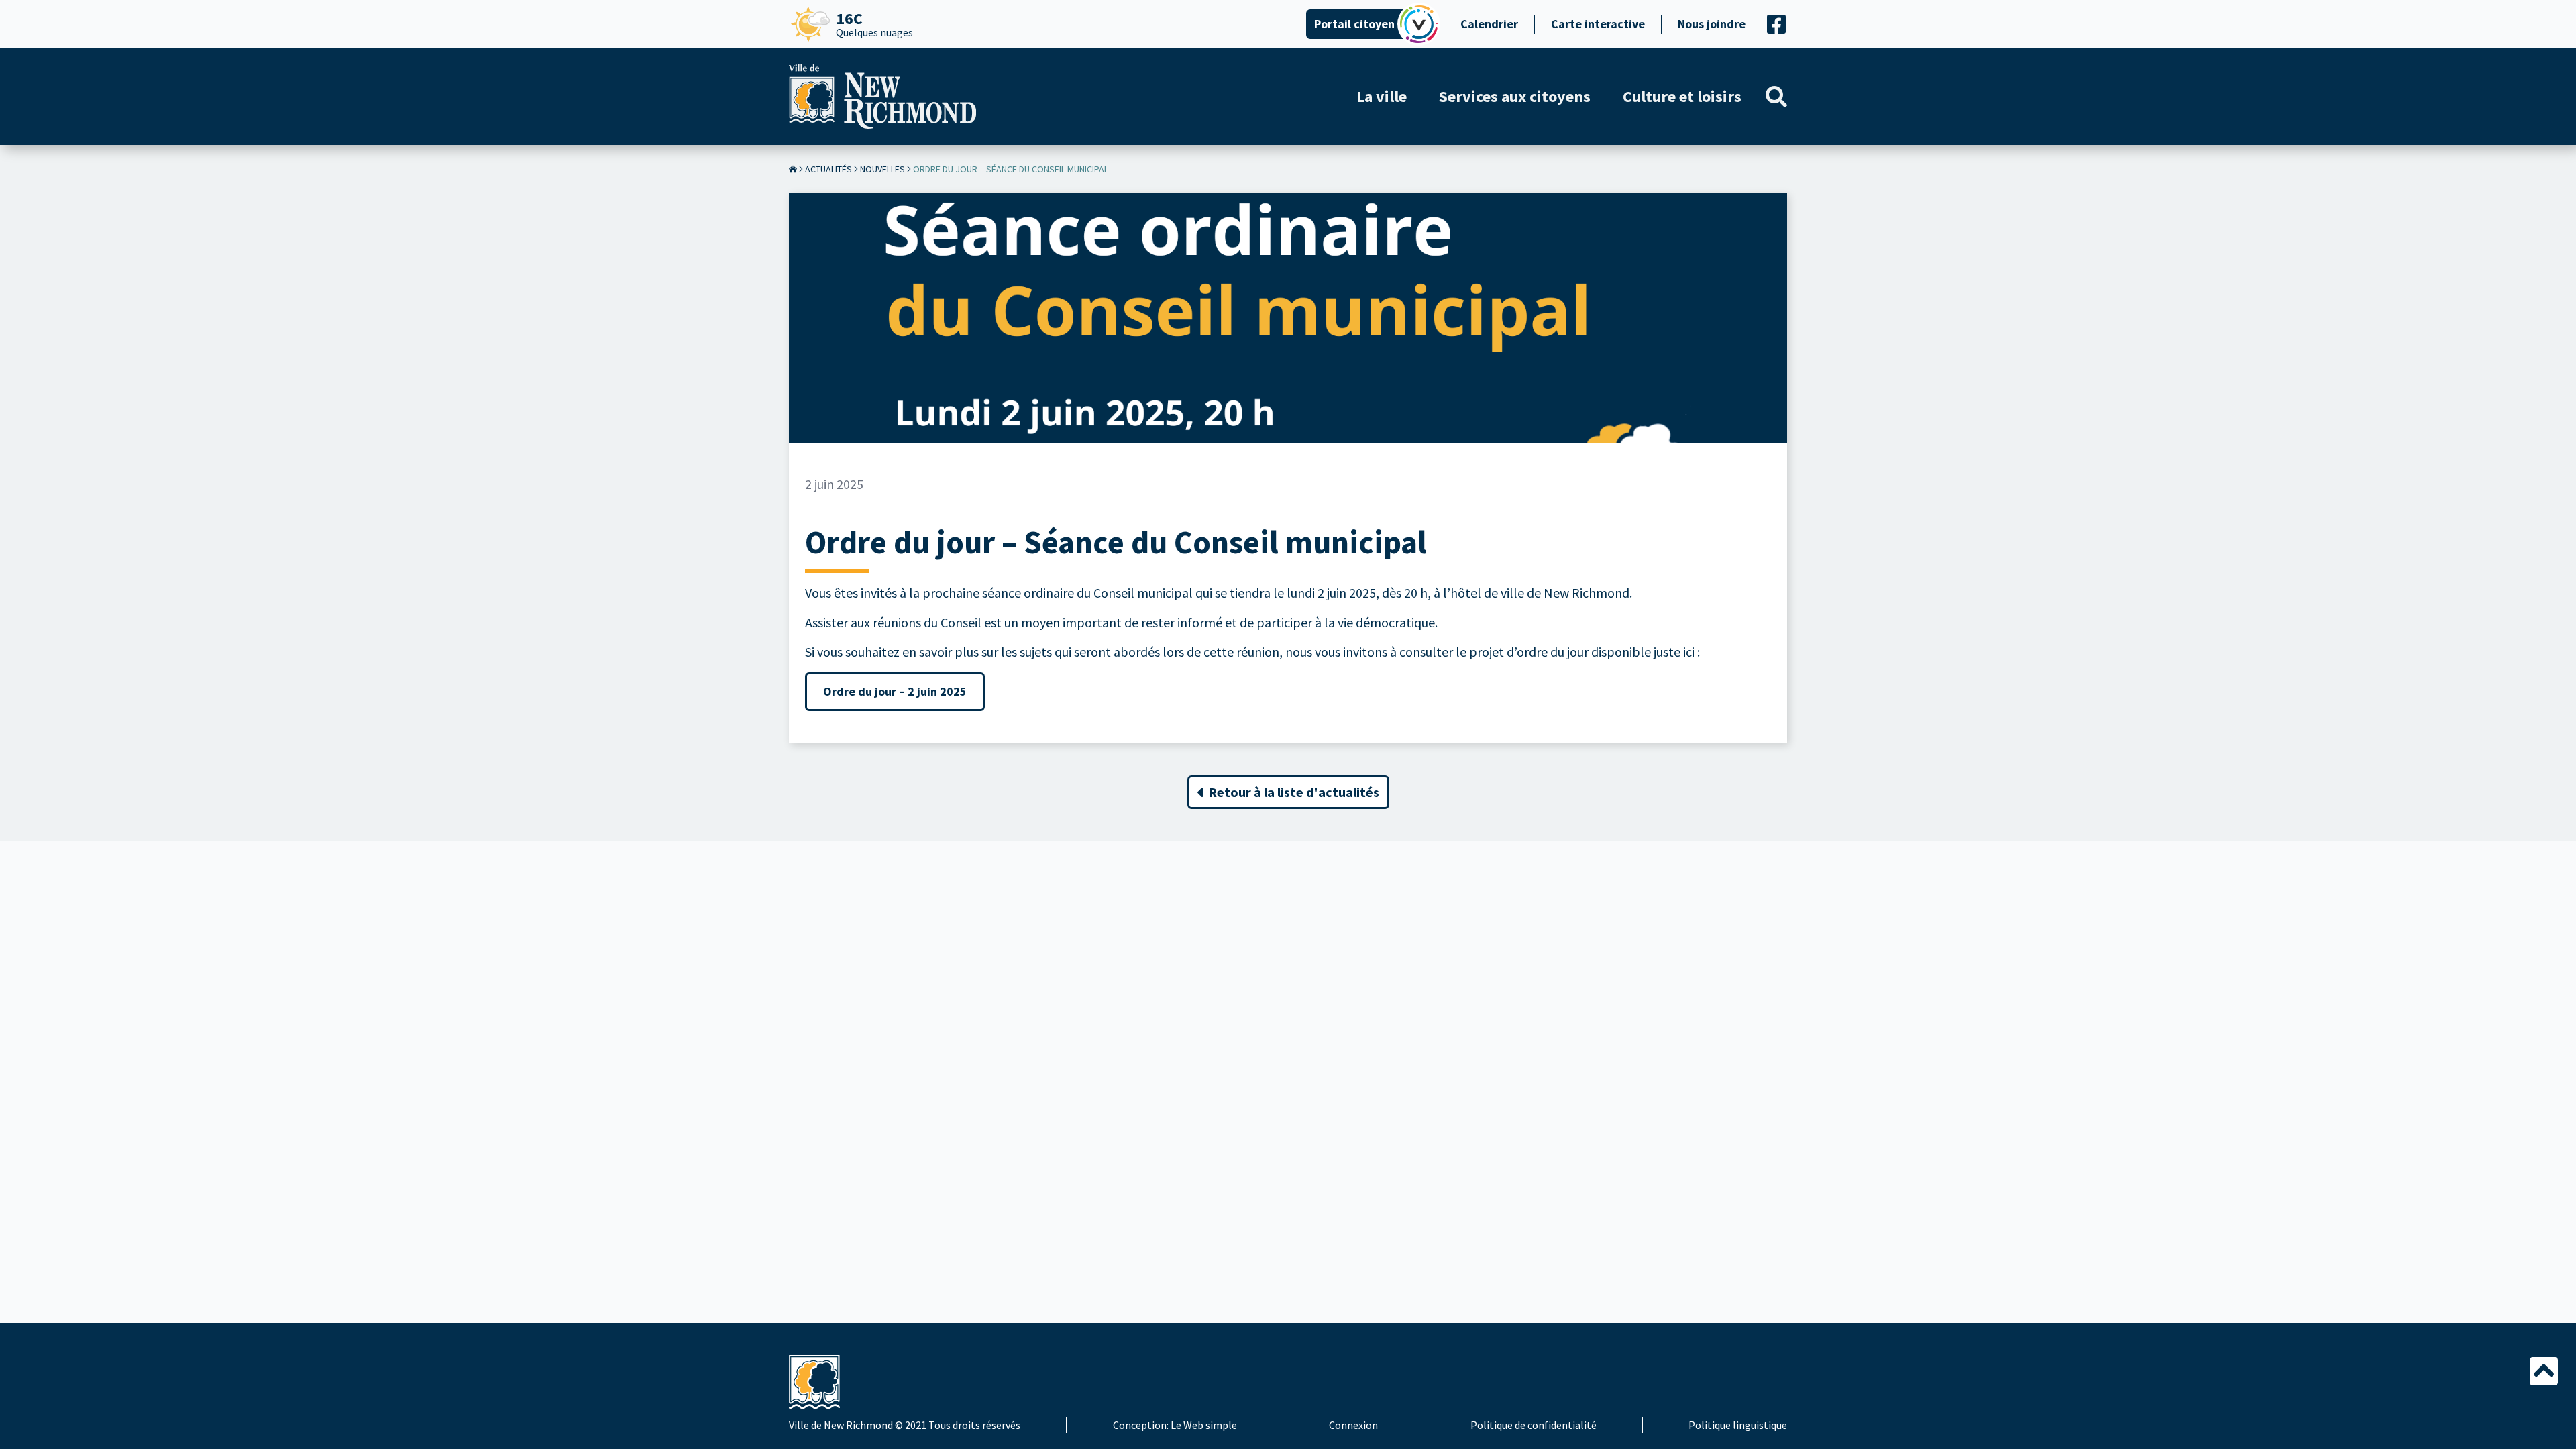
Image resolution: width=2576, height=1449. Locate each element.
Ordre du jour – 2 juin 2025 (895, 691)
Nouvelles (882, 169)
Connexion (1353, 1425)
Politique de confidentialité (1534, 1425)
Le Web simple (1204, 1425)
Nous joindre (1712, 24)
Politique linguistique (1738, 1425)
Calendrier (1489, 24)
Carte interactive (1598, 24)
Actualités (828, 169)
